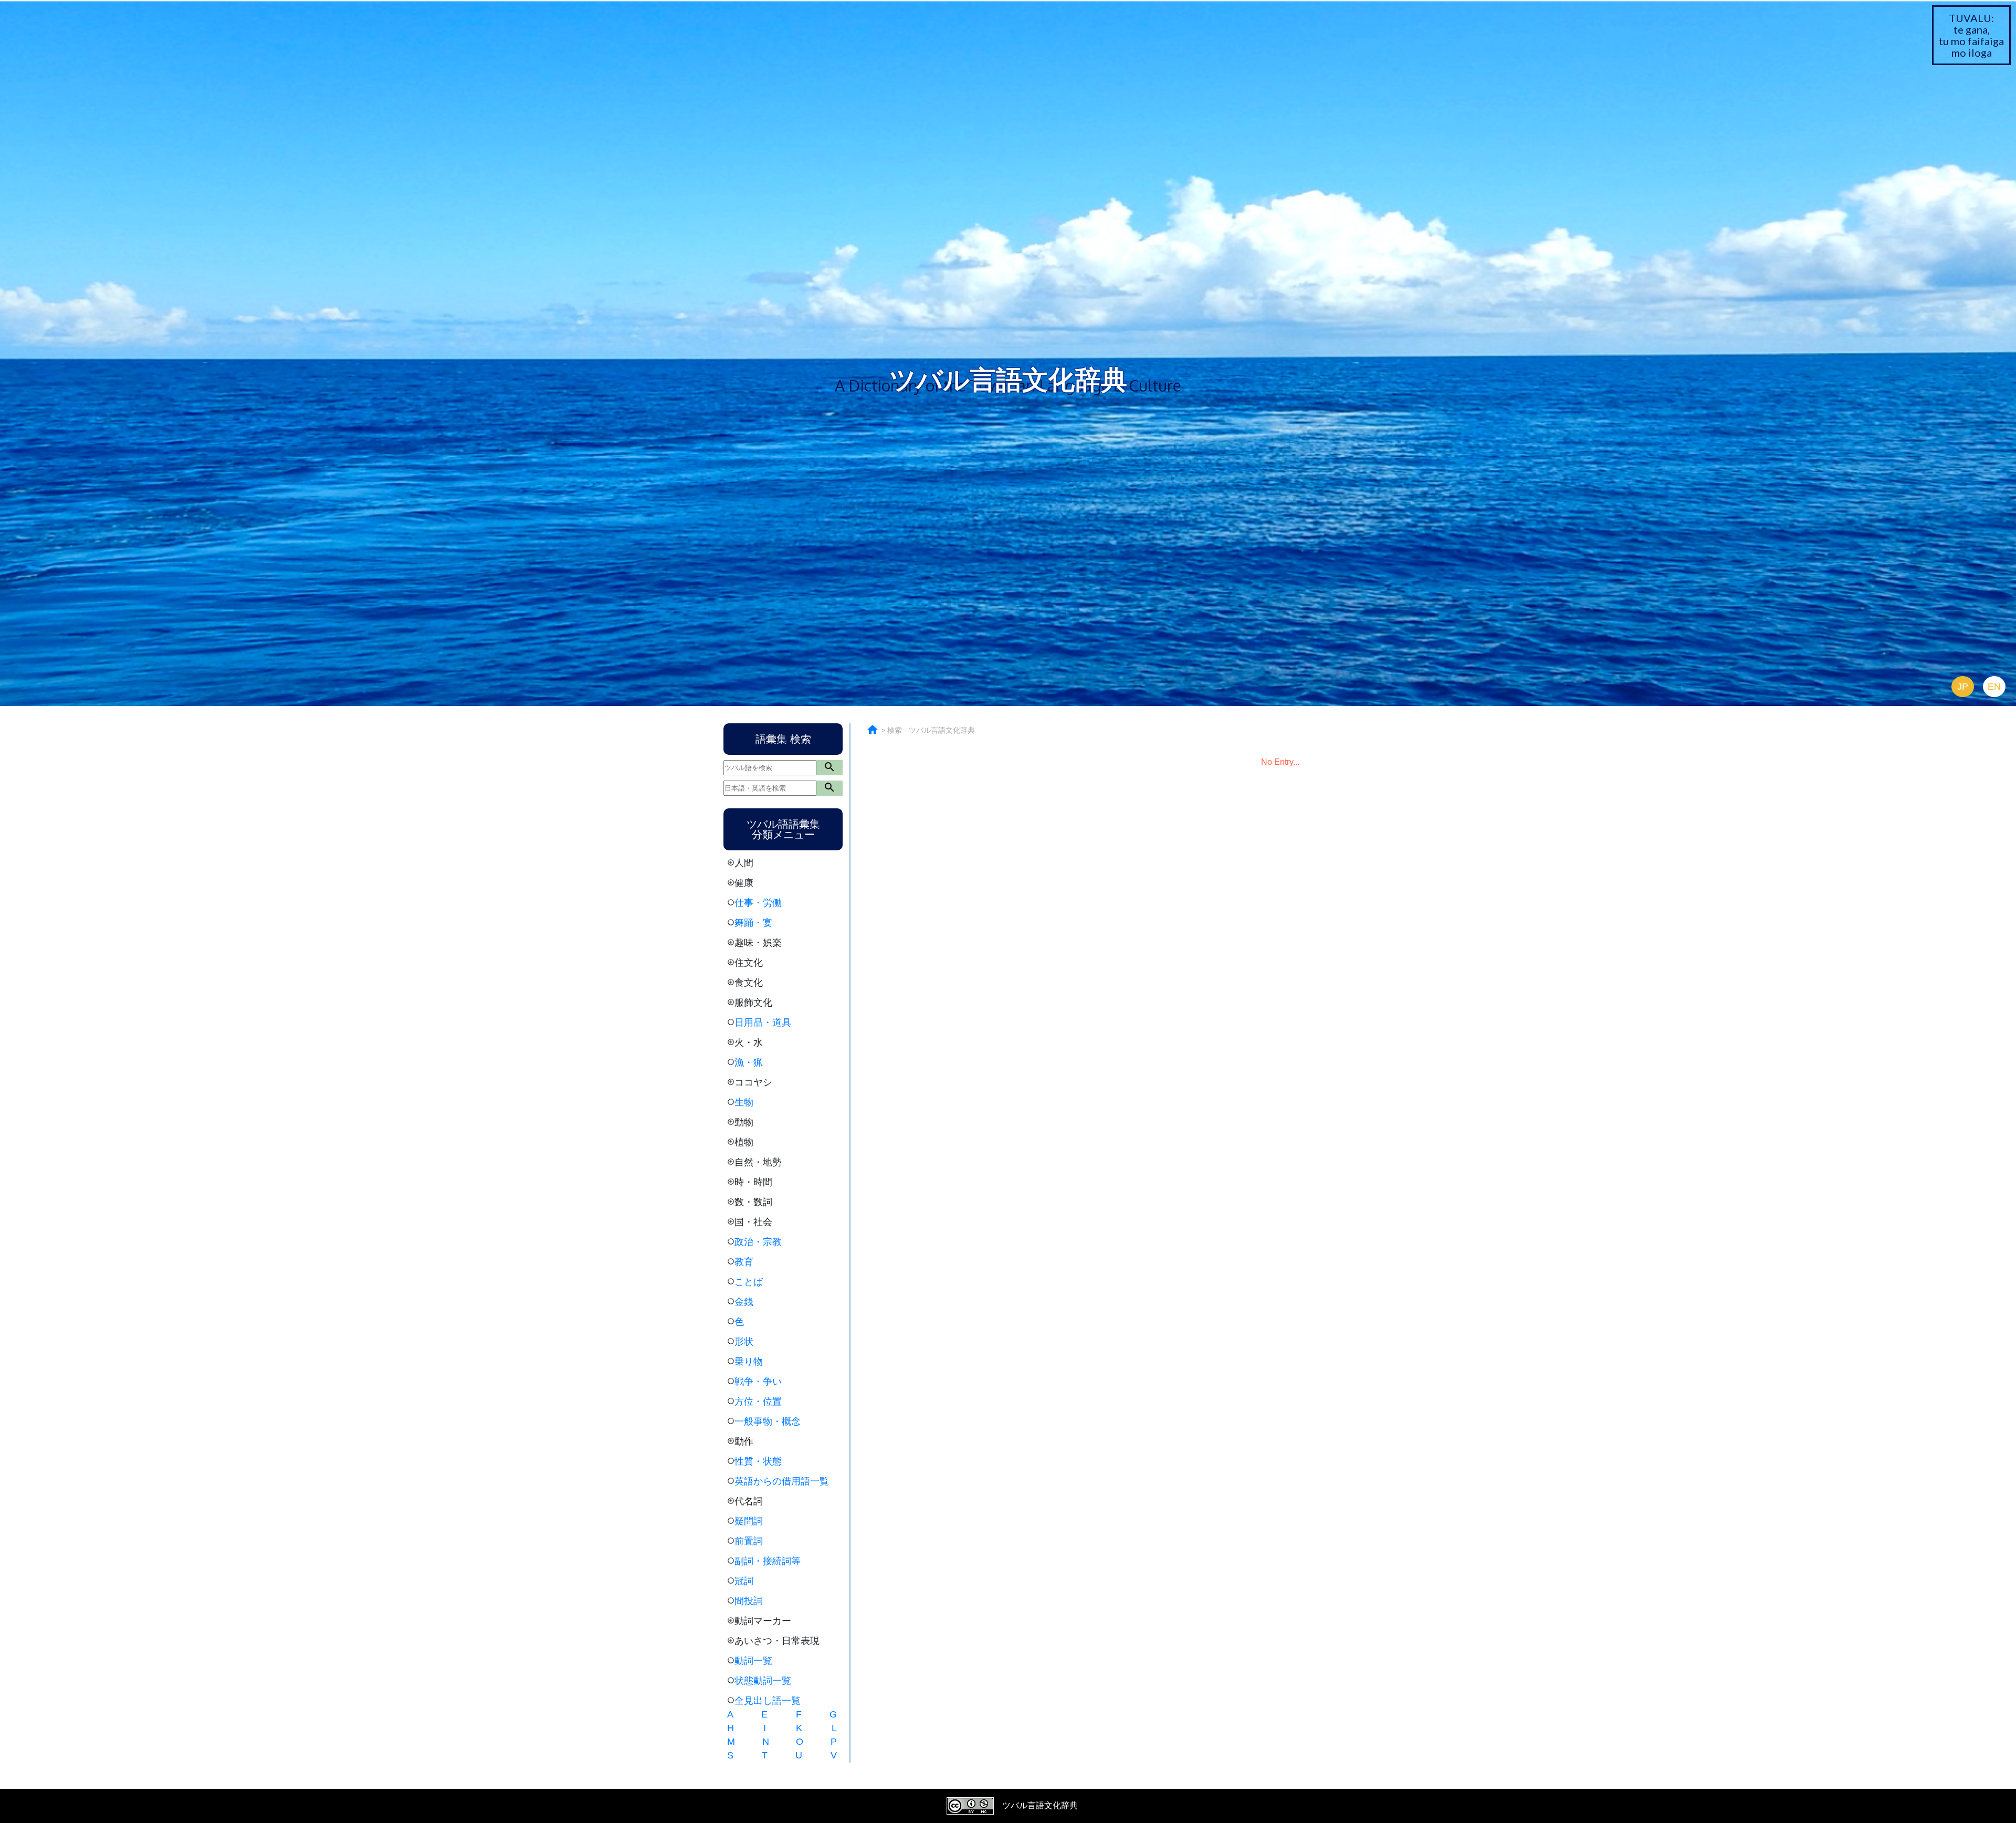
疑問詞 (749, 1521)
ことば (749, 1282)
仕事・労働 (758, 903)
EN (1994, 687)
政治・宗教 (758, 1242)
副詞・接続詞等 (768, 1561)
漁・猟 (749, 1062)
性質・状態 (758, 1461)
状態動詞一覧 (763, 1681)
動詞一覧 (753, 1661)
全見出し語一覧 (768, 1701)
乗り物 (749, 1362)
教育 (744, 1262)
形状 (744, 1342)
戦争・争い (758, 1382)
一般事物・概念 (768, 1421)
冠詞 (744, 1581)
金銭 (744, 1302)
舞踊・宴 (753, 923)
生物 (744, 1102)
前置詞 (749, 1541)
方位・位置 (758, 1402)
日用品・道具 (763, 1023)
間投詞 (749, 1601)
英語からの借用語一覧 (782, 1481)
